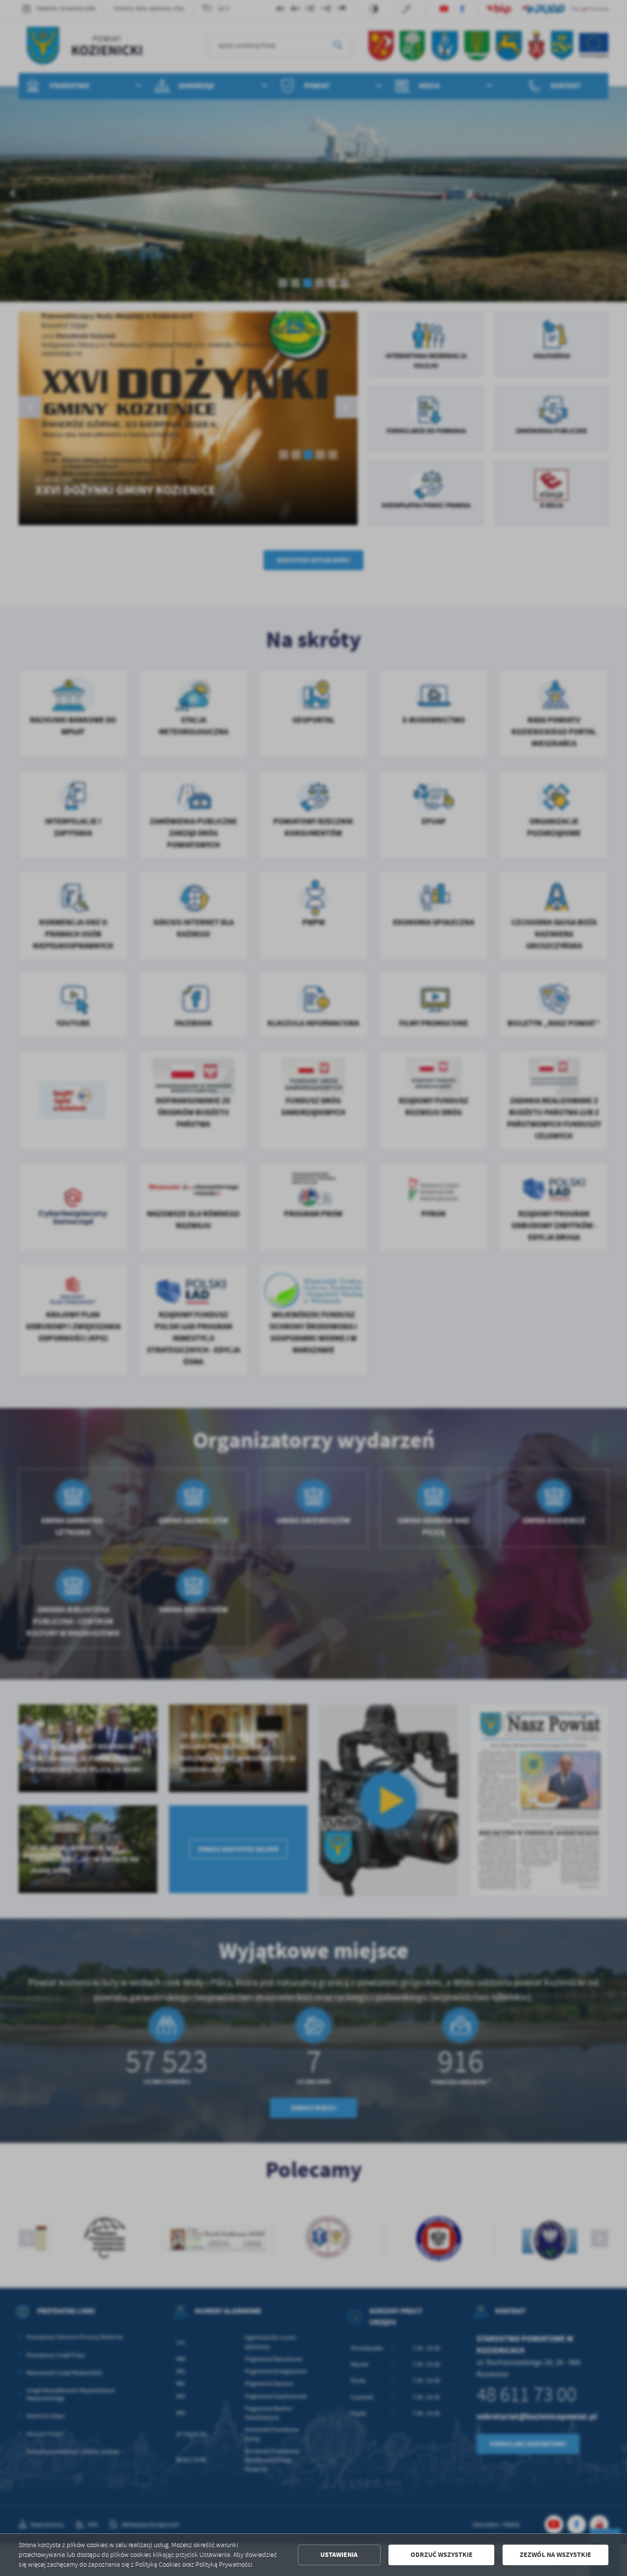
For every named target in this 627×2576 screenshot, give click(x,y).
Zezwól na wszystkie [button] (555, 2555)
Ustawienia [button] (339, 2555)
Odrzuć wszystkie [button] (442, 2555)
